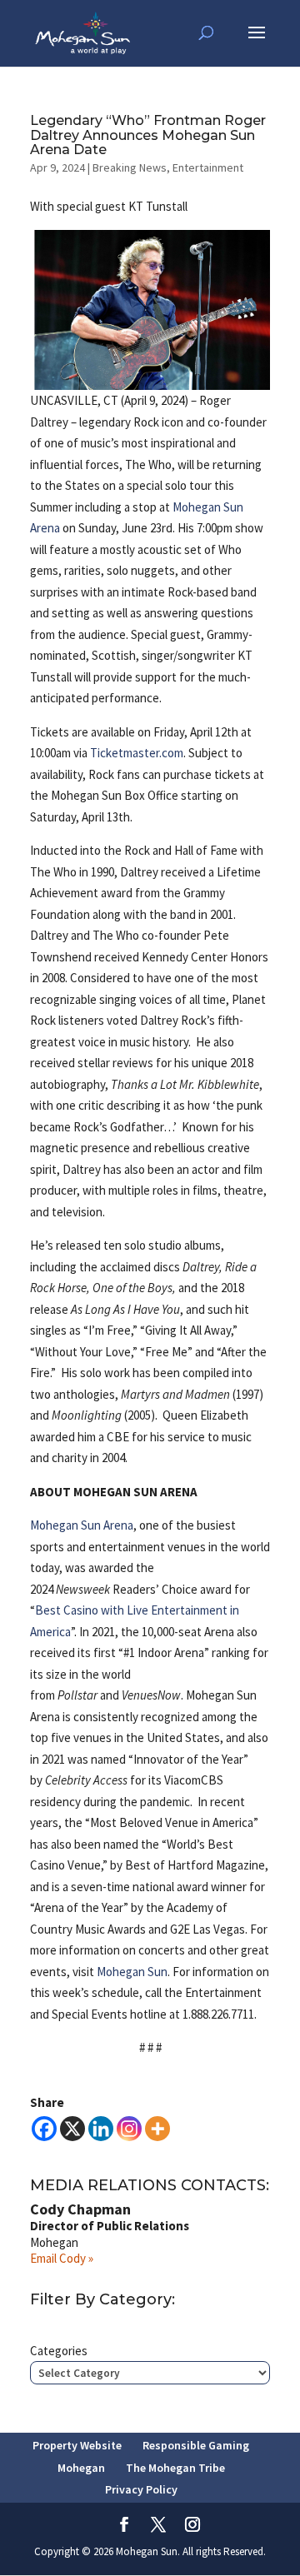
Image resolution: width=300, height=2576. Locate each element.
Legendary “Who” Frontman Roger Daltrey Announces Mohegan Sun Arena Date (148, 135)
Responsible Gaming (196, 2445)
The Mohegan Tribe (175, 2468)
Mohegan (81, 2468)
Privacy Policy (141, 2489)
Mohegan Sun (132, 1972)
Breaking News (130, 167)
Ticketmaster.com (137, 753)
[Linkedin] (101, 2129)
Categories (59, 2351)
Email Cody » (62, 2258)
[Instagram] (129, 2129)
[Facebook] (44, 2129)
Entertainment (208, 167)
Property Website (77, 2445)
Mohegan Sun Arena (82, 1525)
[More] (157, 2129)
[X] (72, 2129)
